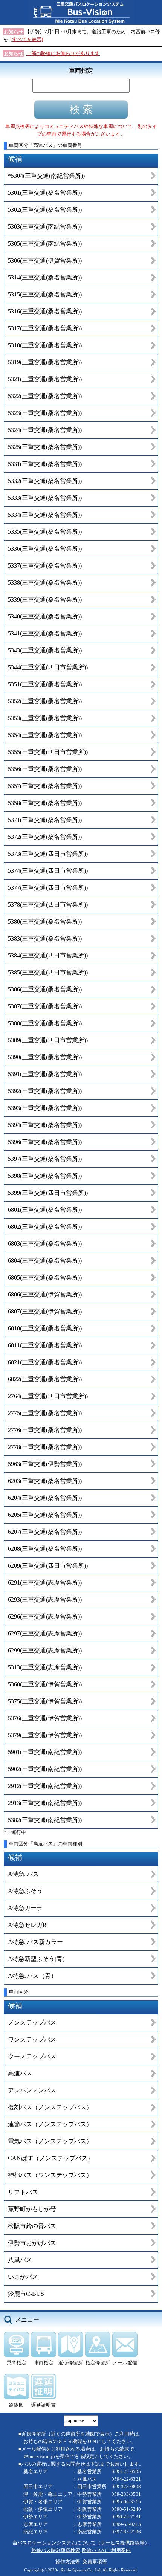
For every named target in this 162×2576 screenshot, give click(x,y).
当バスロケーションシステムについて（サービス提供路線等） (81, 2543)
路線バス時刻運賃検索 (56, 2550)
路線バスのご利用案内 (106, 2550)
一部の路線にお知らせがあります (63, 53)
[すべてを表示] (27, 39)
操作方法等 (68, 2561)
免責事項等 (95, 2561)
